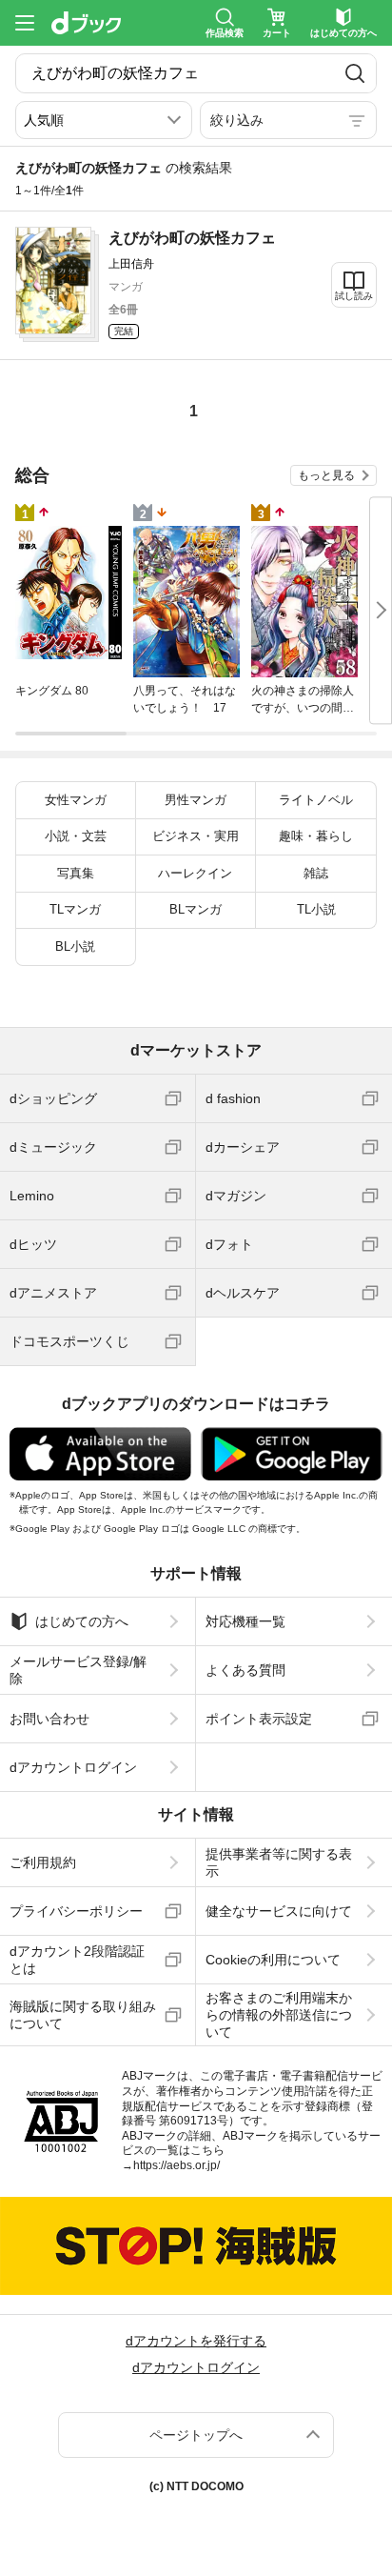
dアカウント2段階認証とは (77, 1960)
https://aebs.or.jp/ (176, 2165)
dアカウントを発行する (196, 2341)
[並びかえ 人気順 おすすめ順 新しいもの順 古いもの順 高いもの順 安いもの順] (104, 120)
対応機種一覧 (245, 1621)
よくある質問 (245, 1670)
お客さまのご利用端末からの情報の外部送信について (279, 2015)
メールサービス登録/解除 (78, 1670)
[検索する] (355, 73)
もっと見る (326, 475)
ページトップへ (196, 2435)
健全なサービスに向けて (279, 1911)
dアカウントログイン (73, 1767)
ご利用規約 (43, 1862)
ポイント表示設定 (259, 1719)
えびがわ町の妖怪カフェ (192, 238)
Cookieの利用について (273, 1960)
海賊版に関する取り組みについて (83, 2015)
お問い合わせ (49, 1719)
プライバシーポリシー (76, 1911)
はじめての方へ (82, 1621)
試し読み (354, 296)
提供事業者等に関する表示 (279, 1862)
